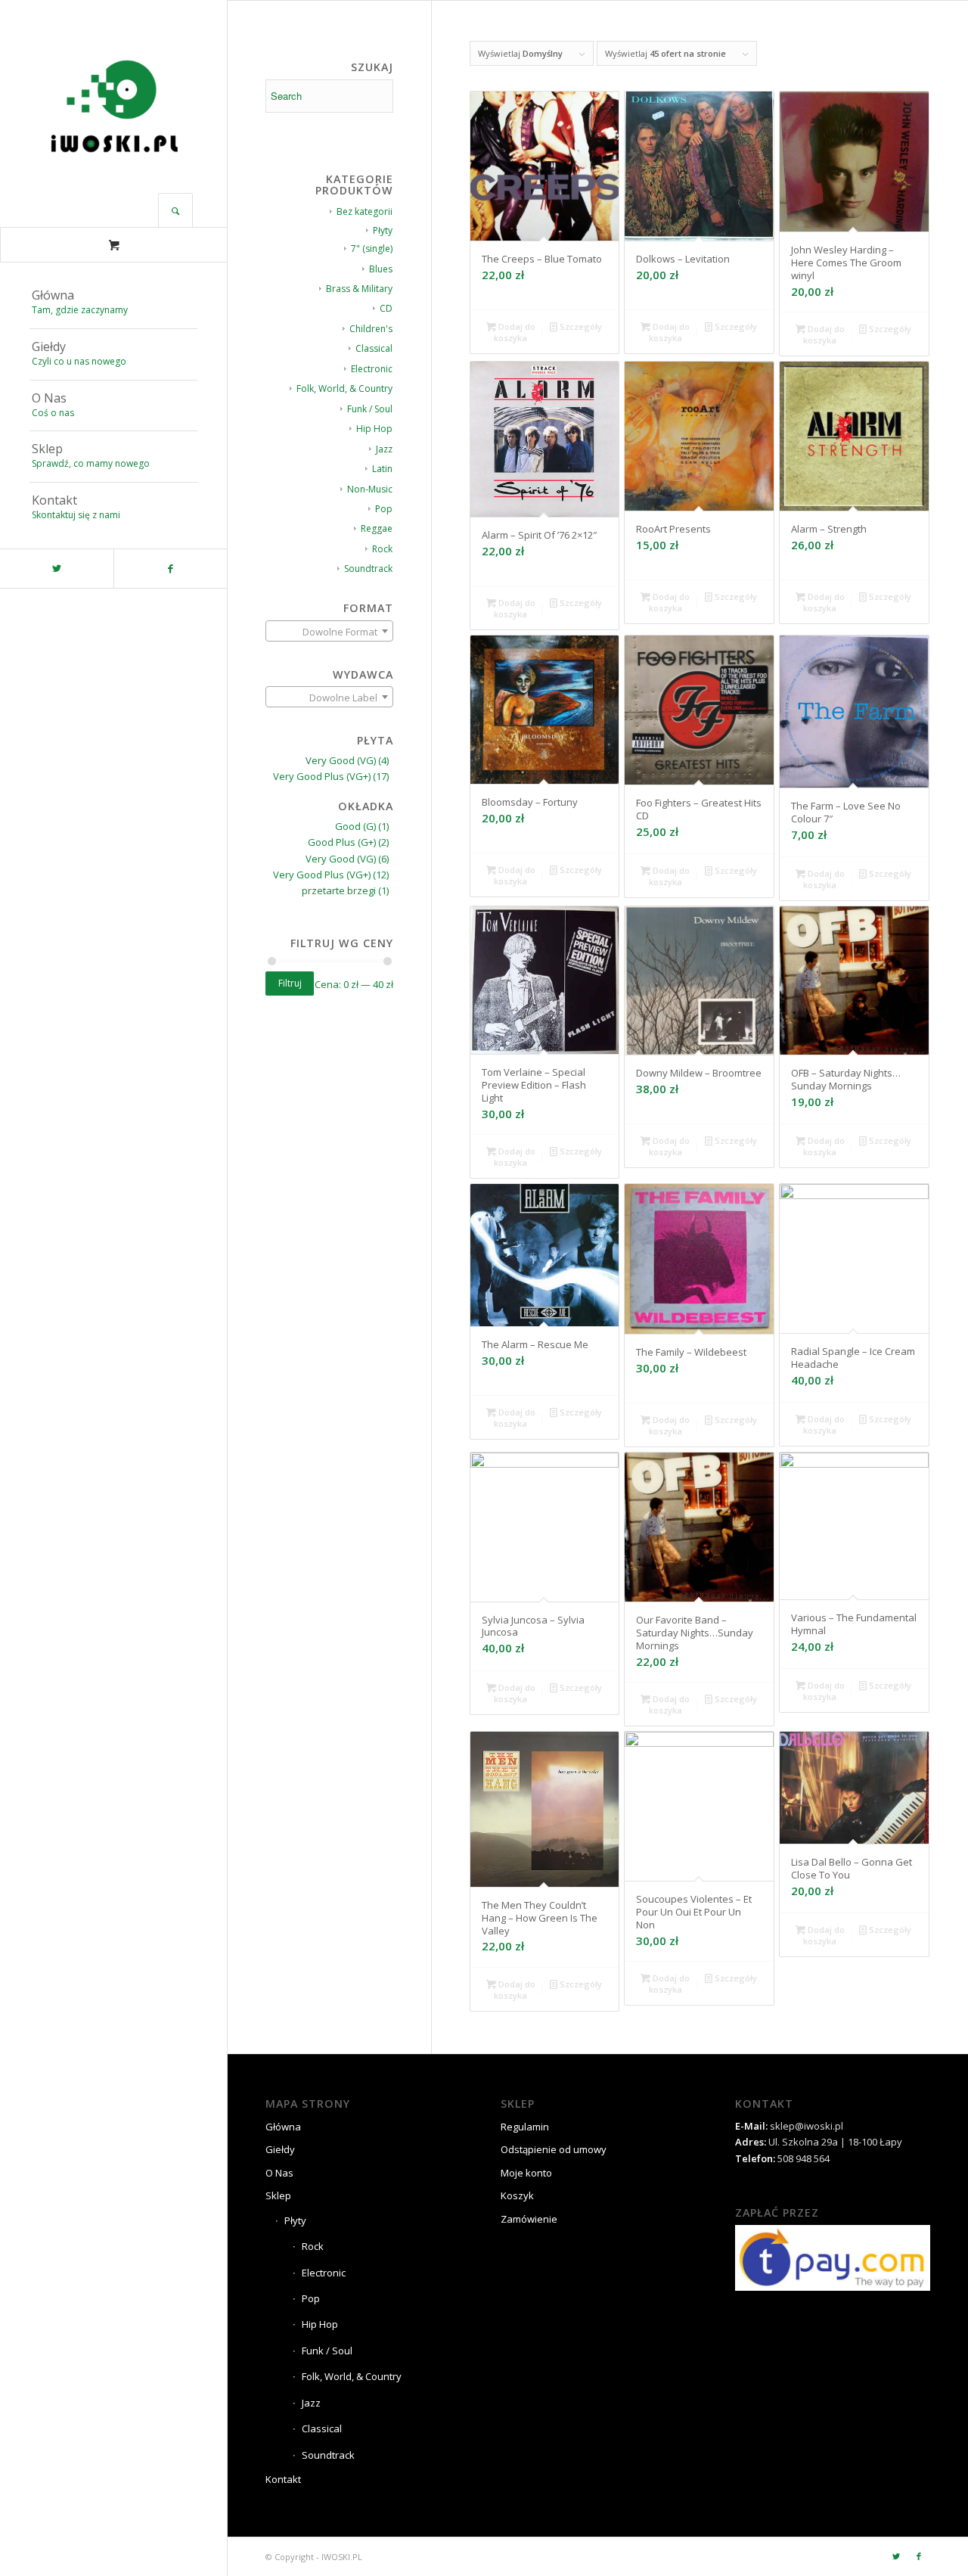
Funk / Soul (370, 409)
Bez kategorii (365, 211)
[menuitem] (113, 303)
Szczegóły (580, 326)
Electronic (372, 369)
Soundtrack (368, 569)
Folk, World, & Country (344, 388)
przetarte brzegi (339, 890)
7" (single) (372, 249)
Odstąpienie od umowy (554, 2149)
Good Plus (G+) (342, 842)
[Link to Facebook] (170, 569)
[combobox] (329, 631)
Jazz (384, 449)
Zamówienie (529, 2219)
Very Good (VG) (341, 760)
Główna (283, 2127)
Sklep (278, 2195)
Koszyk (517, 2195)
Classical (374, 348)
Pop (384, 509)
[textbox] (329, 632)
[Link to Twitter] (57, 569)
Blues (381, 269)
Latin (382, 469)
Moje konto (526, 2173)
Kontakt (283, 2479)
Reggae (377, 528)
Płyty (383, 230)
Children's (371, 329)
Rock (382, 549)
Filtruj (290, 983)
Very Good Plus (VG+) (322, 776)
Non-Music (370, 489)
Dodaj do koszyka (515, 332)
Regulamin (525, 2127)
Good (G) (355, 826)
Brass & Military (359, 289)
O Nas (279, 2173)
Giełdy (280, 2149)
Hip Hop (374, 429)
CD (386, 308)
